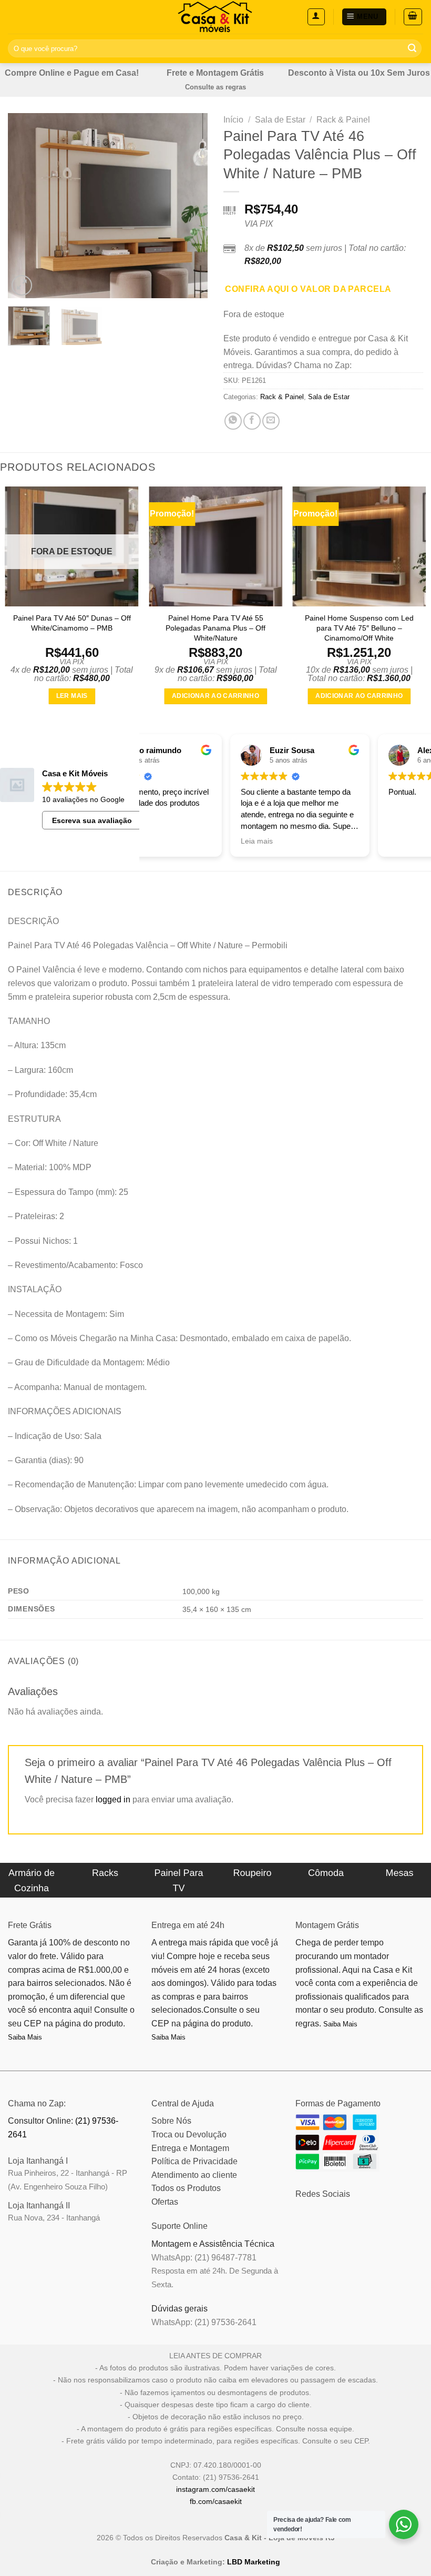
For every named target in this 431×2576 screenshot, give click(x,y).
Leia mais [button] (318, 841)
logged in (113, 1799)
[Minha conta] (316, 17)
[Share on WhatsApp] (233, 421)
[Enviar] (412, 48)
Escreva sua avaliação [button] (92, 820)
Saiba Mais (25, 2037)
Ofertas (165, 2202)
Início (233, 120)
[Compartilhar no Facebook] (252, 421)
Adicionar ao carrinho (215, 696)
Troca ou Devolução (189, 2134)
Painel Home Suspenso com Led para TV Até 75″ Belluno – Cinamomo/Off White (359, 628)
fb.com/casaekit (216, 2501)
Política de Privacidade (194, 2161)
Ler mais (72, 696)
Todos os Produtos (186, 2188)
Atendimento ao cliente (194, 2175)
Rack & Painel (343, 120)
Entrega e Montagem (190, 2148)
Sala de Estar (280, 120)
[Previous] (25, 206)
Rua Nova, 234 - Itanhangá (54, 2218)
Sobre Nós (171, 2121)
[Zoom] (22, 285)
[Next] (190, 206)
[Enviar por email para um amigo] (271, 421)
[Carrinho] (413, 17)
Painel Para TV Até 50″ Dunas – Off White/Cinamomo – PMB (72, 623)
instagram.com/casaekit (215, 2489)
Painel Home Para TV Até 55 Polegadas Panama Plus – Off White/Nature (215, 628)
